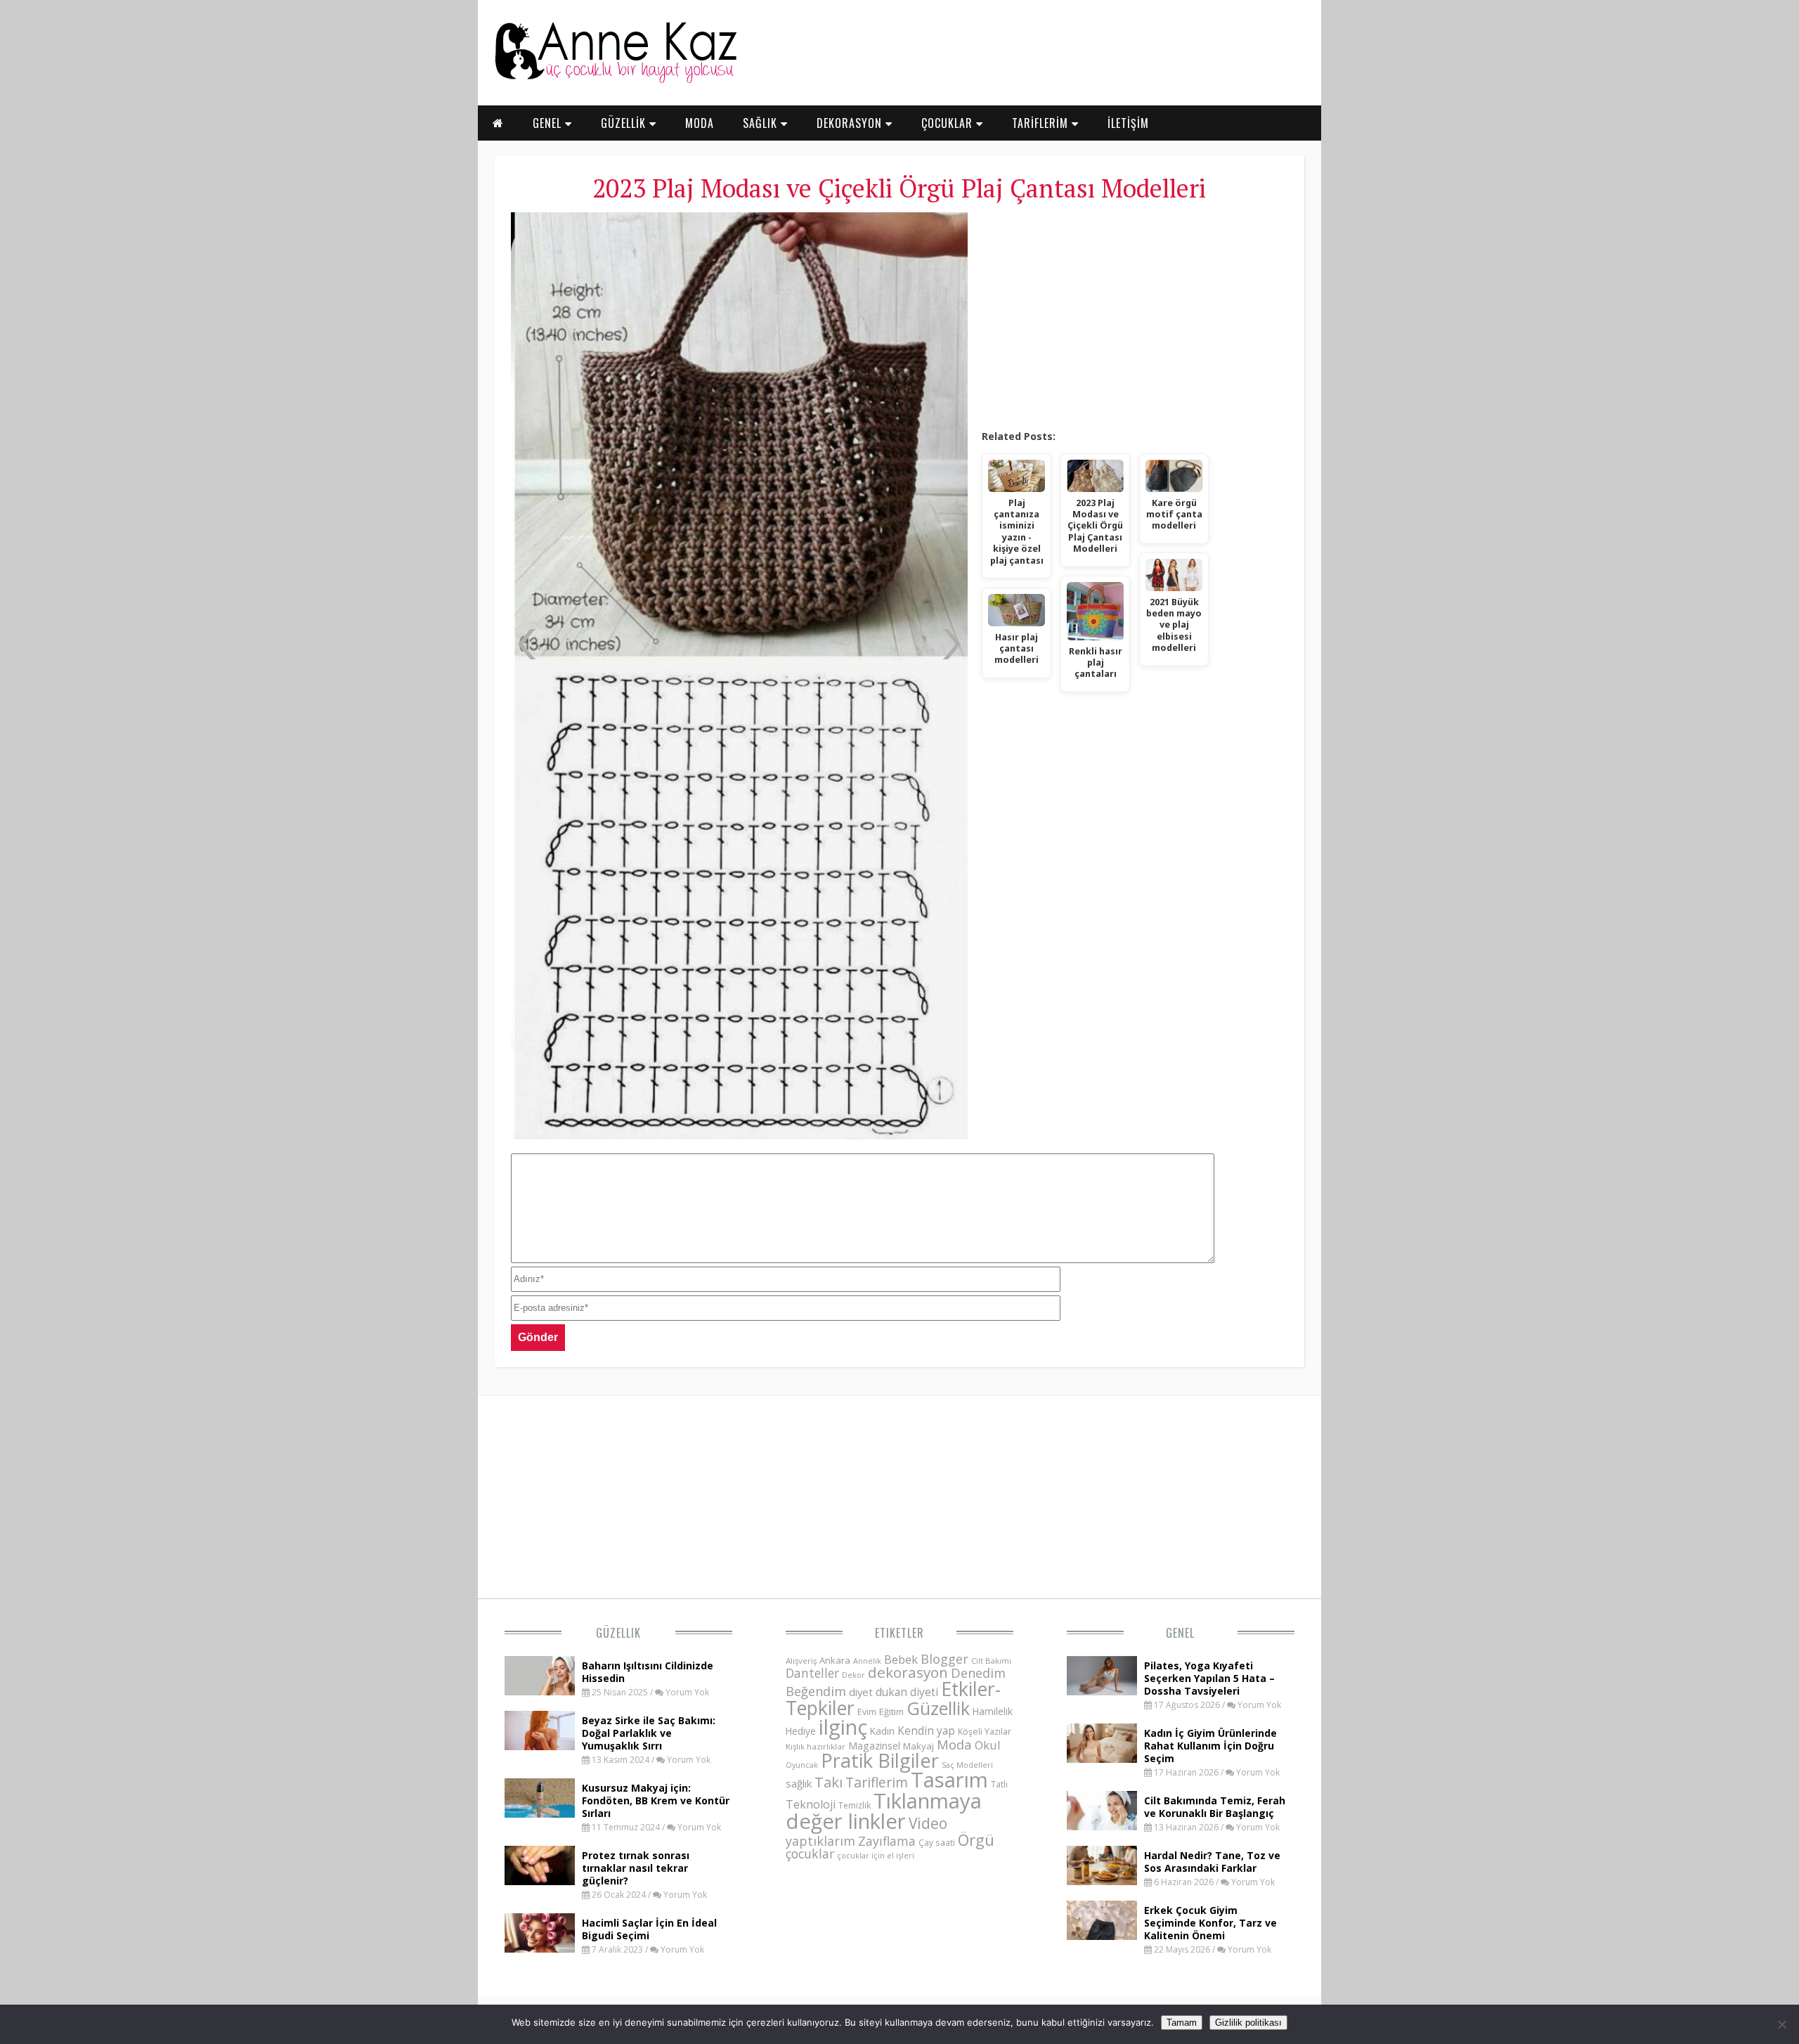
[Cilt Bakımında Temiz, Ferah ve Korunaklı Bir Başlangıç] (1102, 1826)
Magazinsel (874, 1746)
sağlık (799, 1783)
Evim (867, 1712)
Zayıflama (887, 1841)
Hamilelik (993, 1711)
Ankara (835, 1660)
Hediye (801, 1731)
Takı (829, 1782)
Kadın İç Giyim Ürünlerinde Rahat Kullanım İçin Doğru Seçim (1210, 1746)
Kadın (882, 1731)
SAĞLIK (762, 123)
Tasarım (949, 1780)
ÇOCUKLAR (949, 123)
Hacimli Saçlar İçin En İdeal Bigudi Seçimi (649, 1929)
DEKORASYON (851, 123)
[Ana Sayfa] (615, 80)
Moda (954, 1744)
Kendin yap (926, 1731)
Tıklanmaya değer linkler (884, 1811)
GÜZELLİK (625, 123)
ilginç (843, 1727)
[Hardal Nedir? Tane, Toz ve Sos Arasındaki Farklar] (1102, 1881)
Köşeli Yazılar (985, 1732)
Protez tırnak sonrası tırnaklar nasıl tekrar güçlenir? (636, 1868)
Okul (988, 1745)
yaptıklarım (820, 1841)
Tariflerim (877, 1782)
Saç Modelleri (967, 1765)
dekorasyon (908, 1672)
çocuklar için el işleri (876, 1855)
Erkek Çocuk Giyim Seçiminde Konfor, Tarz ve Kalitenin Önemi (1210, 1923)
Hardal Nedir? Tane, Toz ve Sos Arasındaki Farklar (1212, 1862)
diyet (861, 1692)
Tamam (1182, 2023)
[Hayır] (1781, 2024)
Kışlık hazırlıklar (816, 1746)
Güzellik (618, 1633)
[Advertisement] (1135, 316)
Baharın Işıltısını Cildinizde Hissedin (648, 1672)
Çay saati (937, 1842)
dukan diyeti (907, 1692)
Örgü (976, 1839)
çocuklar (810, 1854)
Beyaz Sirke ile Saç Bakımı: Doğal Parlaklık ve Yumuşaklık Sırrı (649, 1733)
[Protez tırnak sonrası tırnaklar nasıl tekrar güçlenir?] (540, 1881)
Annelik (867, 1661)
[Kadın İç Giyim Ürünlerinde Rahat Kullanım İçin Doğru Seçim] (1102, 1759)
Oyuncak (802, 1765)
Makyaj (918, 1746)
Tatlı (999, 1784)
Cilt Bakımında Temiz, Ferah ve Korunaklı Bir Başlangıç (1215, 1807)
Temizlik (855, 1805)
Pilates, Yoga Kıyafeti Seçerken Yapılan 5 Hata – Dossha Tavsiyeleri (1209, 1678)
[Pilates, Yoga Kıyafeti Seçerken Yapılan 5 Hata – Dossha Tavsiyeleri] (1102, 1691)
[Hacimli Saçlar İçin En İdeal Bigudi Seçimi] (540, 1948)
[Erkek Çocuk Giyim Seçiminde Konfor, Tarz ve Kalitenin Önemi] (1102, 1936)
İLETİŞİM (1128, 123)
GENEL (549, 123)
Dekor (853, 1675)
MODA (700, 123)
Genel (1180, 1633)
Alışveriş (801, 1661)
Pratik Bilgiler (880, 1760)
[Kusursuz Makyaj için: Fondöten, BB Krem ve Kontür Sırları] (540, 1813)
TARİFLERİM (1042, 123)
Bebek (901, 1659)
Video (928, 1823)
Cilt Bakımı (991, 1661)
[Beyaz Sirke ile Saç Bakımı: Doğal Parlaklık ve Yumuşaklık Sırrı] (540, 1746)
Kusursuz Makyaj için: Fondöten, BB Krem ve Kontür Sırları (656, 1800)
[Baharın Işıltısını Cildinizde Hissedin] (540, 1691)
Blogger (944, 1659)
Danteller (812, 1673)
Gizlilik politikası (1248, 2023)
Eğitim (891, 1712)
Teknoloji (811, 1804)
